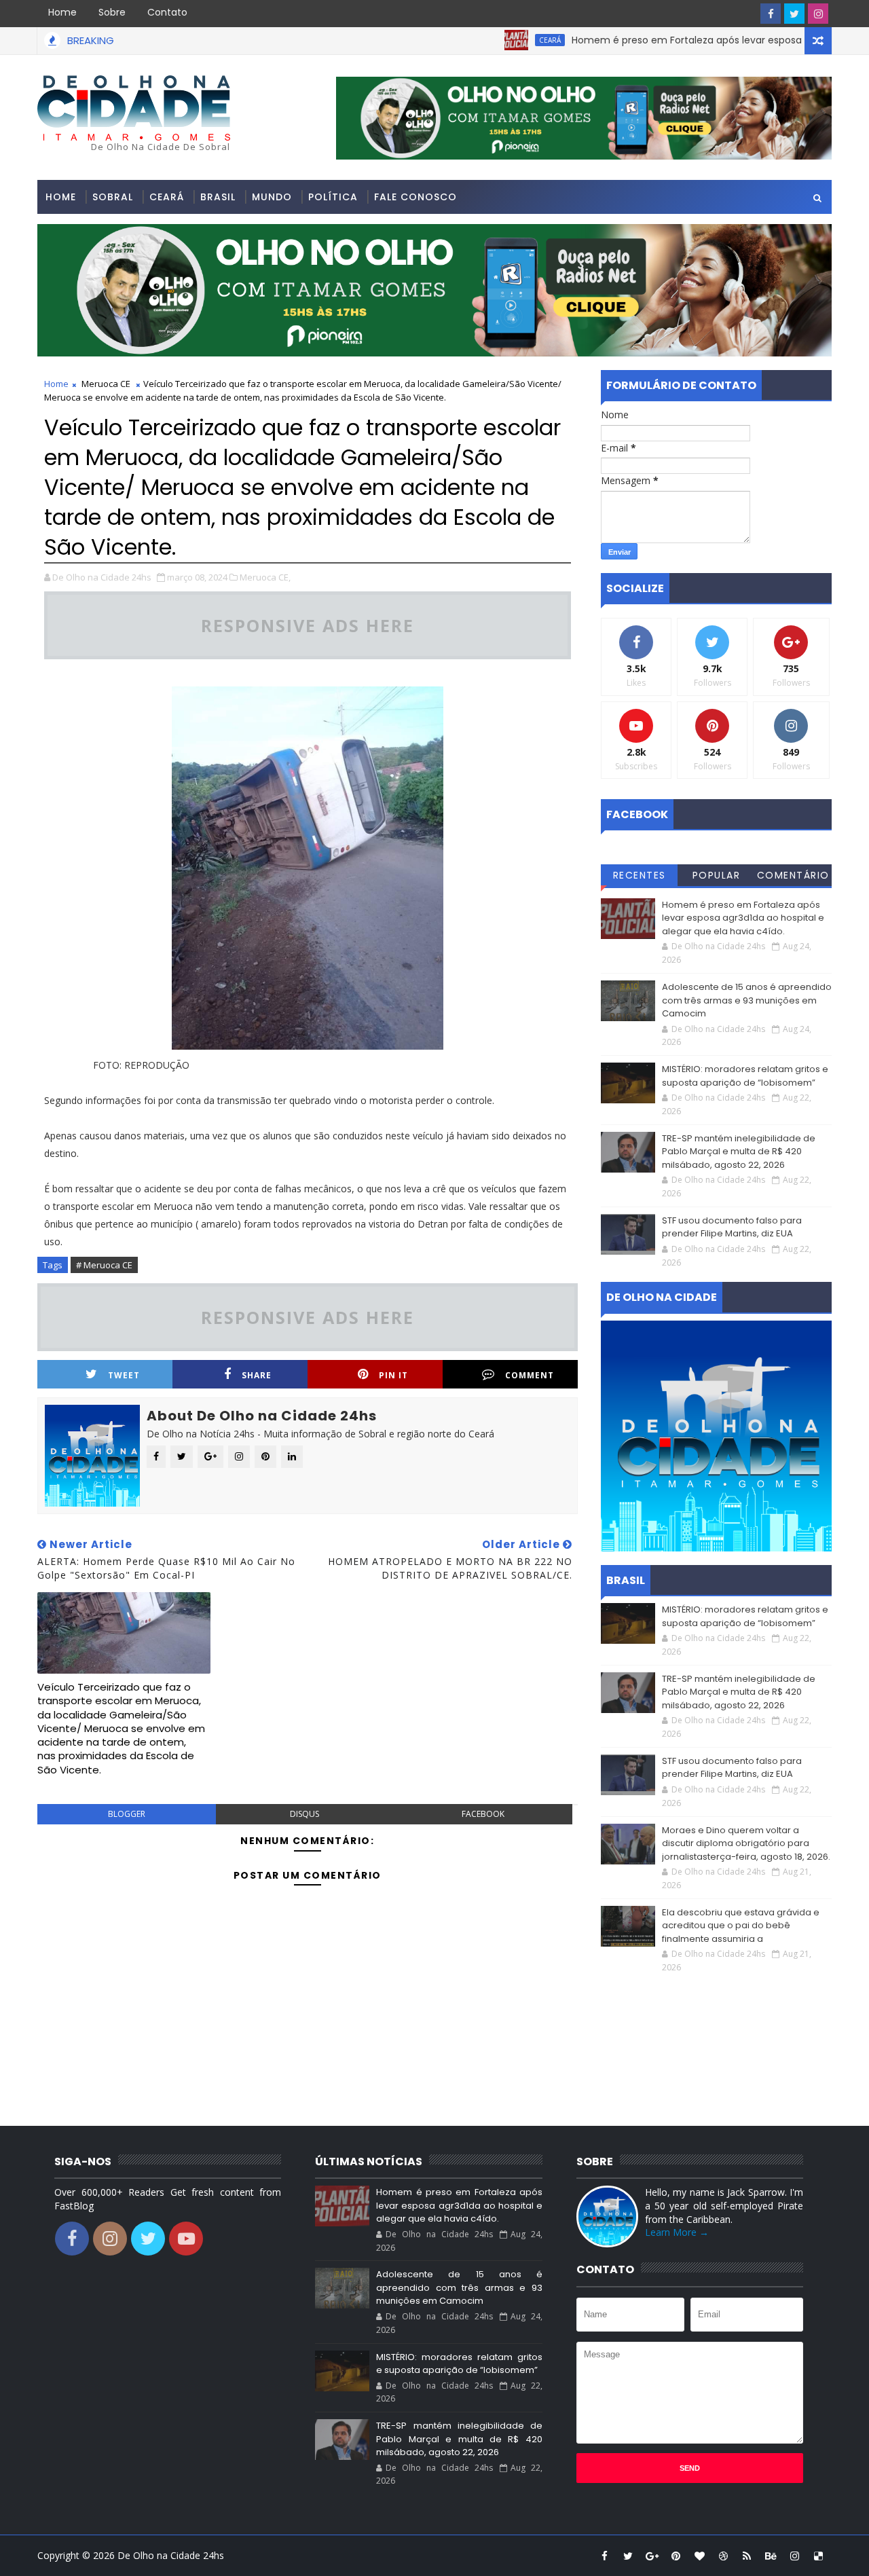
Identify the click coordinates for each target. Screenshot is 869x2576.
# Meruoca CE (104, 1265)
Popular (717, 875)
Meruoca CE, (265, 577)
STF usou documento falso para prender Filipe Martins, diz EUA (732, 1227)
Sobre (112, 12)
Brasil (218, 197)
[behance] (771, 2556)
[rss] (747, 2556)
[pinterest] (676, 2556)
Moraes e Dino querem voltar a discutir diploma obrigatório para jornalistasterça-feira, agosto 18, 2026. (746, 1843)
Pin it (393, 1375)
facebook (483, 1814)
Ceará (501, 40)
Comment (530, 1375)
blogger (127, 1814)
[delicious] (818, 2556)
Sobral (113, 197)
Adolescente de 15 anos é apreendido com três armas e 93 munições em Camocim (747, 1000)
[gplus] (652, 2556)
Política (333, 197)
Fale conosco (415, 197)
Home (62, 12)
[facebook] (771, 14)
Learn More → (677, 2232)
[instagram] (818, 14)
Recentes (640, 875)
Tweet (124, 1375)
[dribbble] (723, 2556)
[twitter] (794, 14)
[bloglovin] (699, 2556)
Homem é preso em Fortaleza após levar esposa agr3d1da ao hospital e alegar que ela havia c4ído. (743, 918)
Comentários (793, 877)
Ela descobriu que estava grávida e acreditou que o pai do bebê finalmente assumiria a (741, 1926)
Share (257, 1375)
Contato (167, 12)
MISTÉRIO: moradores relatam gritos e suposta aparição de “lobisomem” (745, 1076)
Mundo (272, 197)
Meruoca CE (106, 384)
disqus (304, 1814)
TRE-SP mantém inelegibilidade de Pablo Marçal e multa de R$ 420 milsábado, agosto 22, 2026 (739, 1152)
